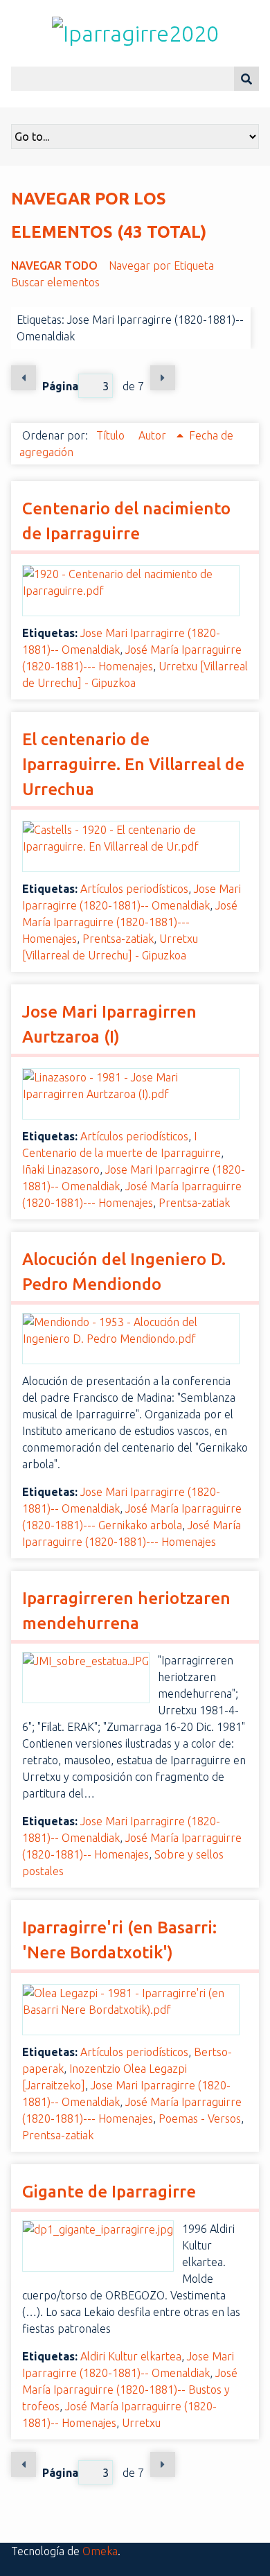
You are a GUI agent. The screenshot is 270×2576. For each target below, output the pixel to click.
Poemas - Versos (200, 2118)
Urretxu (141, 2423)
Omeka (100, 2551)
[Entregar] (246, 79)
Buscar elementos (55, 282)
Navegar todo (54, 266)
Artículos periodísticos (134, 889)
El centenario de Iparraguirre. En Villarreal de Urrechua (133, 764)
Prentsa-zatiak (118, 939)
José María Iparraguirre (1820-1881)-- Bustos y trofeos (130, 2390)
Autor (154, 435)
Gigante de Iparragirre (109, 2192)
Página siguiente (163, 378)
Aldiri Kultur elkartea (131, 2356)
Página (60, 386)
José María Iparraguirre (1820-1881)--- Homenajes (130, 922)
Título (112, 435)
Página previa (24, 378)
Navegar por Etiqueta (161, 266)
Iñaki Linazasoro (61, 1169)
